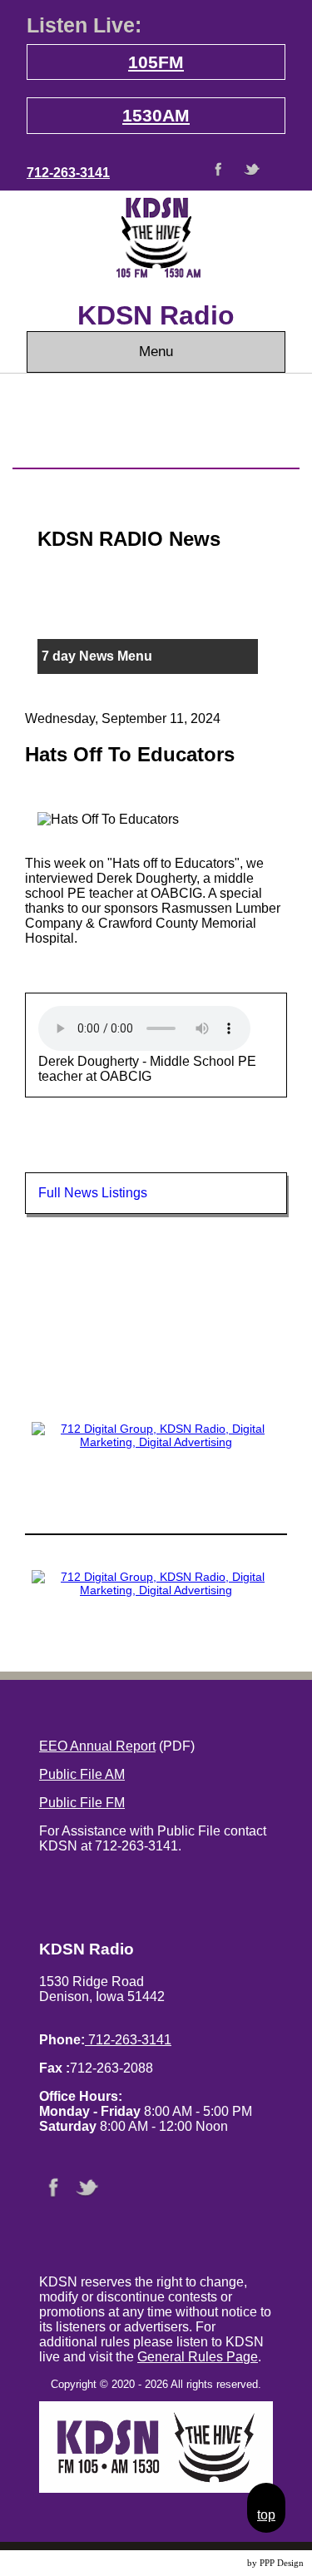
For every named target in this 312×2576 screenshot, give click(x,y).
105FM (156, 62)
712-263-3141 (68, 173)
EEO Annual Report (97, 1746)
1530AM (156, 115)
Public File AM (82, 1774)
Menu (156, 352)
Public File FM (82, 1803)
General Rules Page (198, 2357)
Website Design (215, 2563)
